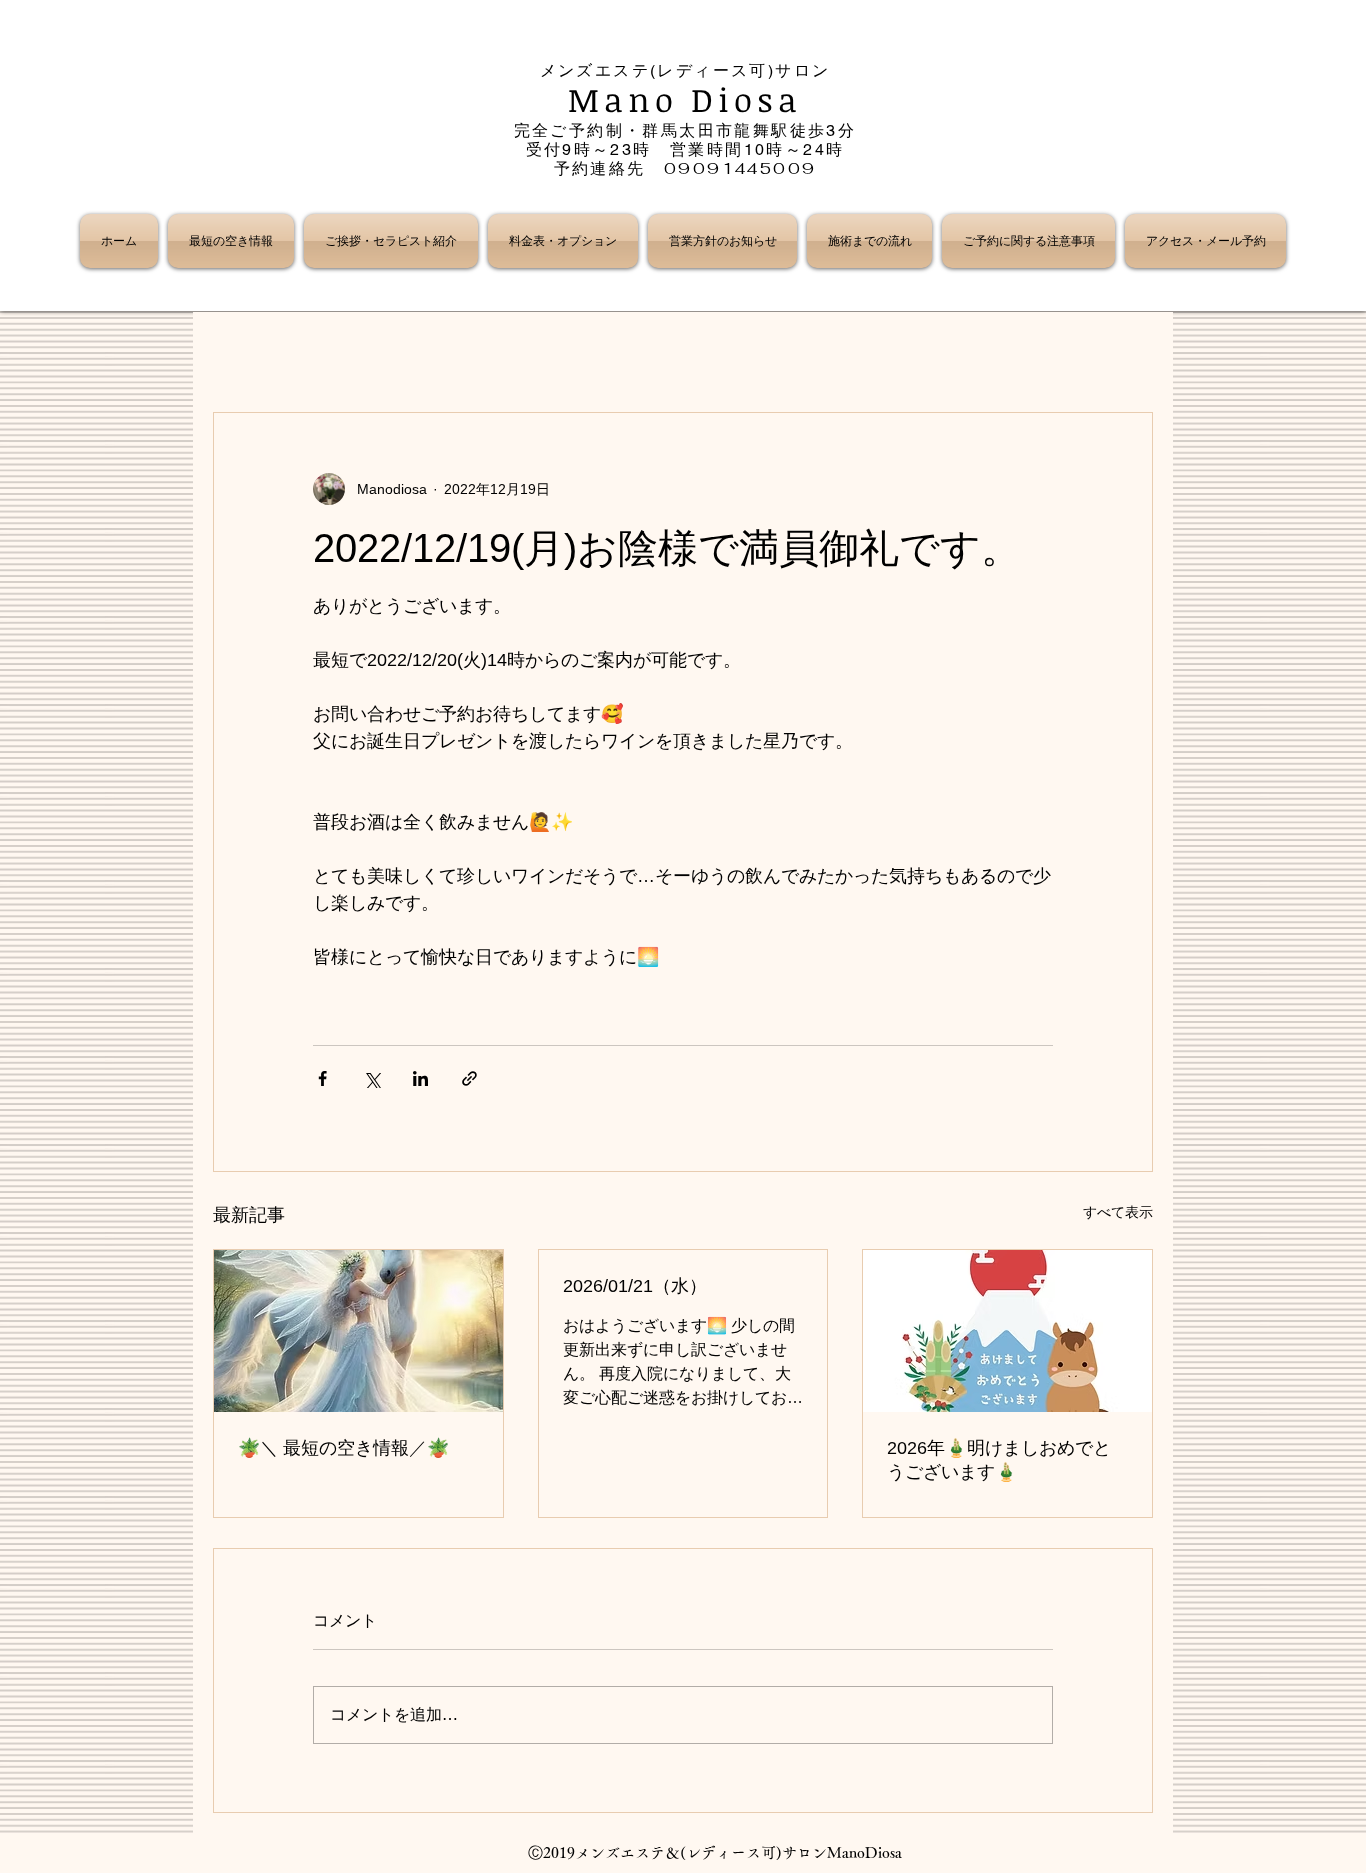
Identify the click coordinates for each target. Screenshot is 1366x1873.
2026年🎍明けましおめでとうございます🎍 (999, 1460)
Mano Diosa (685, 99)
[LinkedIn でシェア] (420, 1078)
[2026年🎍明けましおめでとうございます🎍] (1007, 1331)
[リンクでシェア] (469, 1078)
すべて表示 (1118, 1212)
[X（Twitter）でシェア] (371, 1078)
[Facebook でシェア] (322, 1078)
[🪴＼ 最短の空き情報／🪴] (358, 1331)
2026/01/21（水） (635, 1286)
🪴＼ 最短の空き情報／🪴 (343, 1448)
